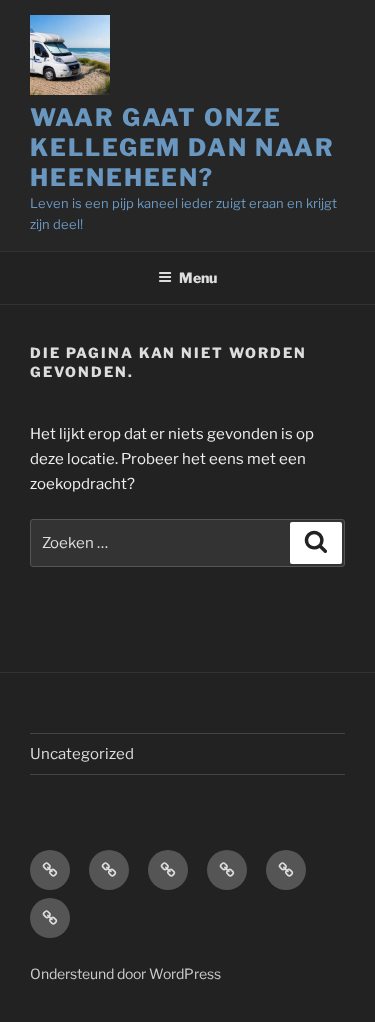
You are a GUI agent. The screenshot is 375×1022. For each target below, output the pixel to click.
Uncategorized (82, 754)
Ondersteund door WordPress (125, 973)
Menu (198, 277)
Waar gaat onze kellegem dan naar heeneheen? (182, 147)
